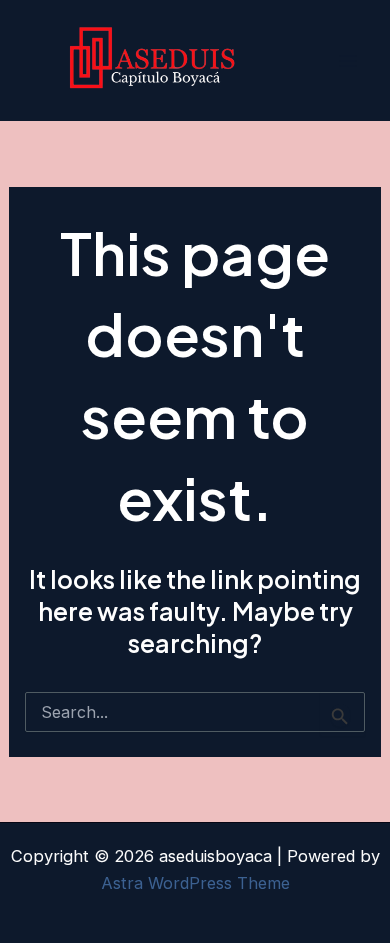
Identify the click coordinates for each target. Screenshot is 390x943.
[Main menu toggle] (347, 60)
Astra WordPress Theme (195, 883)
